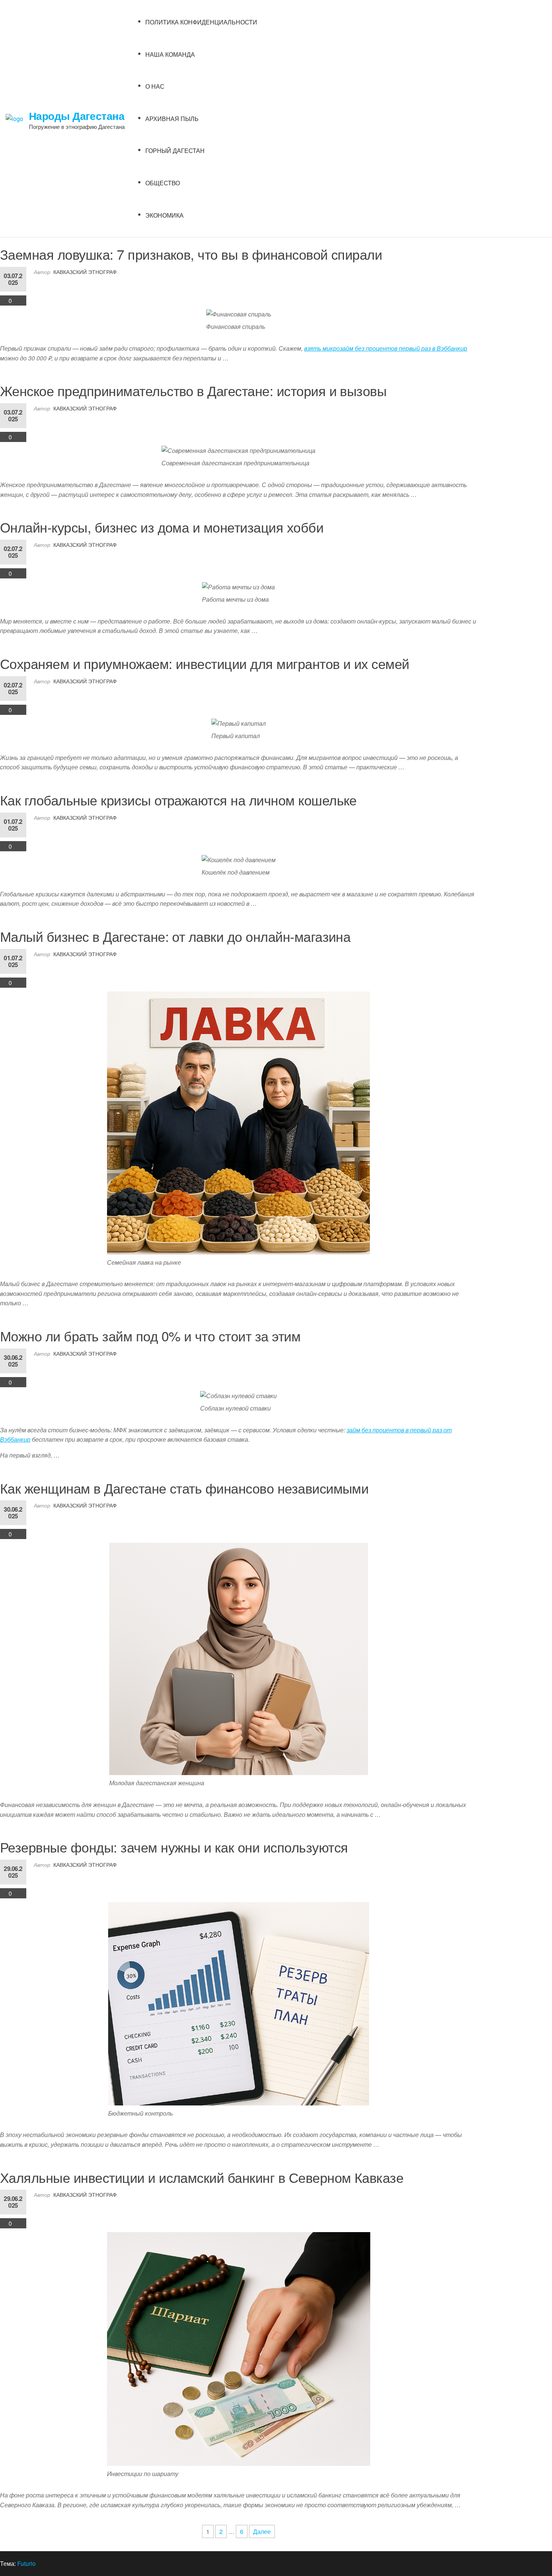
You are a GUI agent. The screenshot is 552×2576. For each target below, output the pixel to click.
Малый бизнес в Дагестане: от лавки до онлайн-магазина (175, 936)
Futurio (26, 2563)
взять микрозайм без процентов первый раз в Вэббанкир (386, 348)
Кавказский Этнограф (85, 272)
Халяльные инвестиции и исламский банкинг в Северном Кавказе (202, 2177)
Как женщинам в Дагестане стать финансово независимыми (184, 1488)
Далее (262, 2531)
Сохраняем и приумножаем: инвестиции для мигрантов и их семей (205, 663)
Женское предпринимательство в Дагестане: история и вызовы (193, 390)
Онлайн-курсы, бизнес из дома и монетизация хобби (162, 527)
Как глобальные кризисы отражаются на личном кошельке (178, 800)
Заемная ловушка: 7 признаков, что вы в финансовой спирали (191, 254)
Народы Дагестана (77, 116)
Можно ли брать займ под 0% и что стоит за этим (150, 1336)
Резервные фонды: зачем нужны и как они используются (174, 1847)
